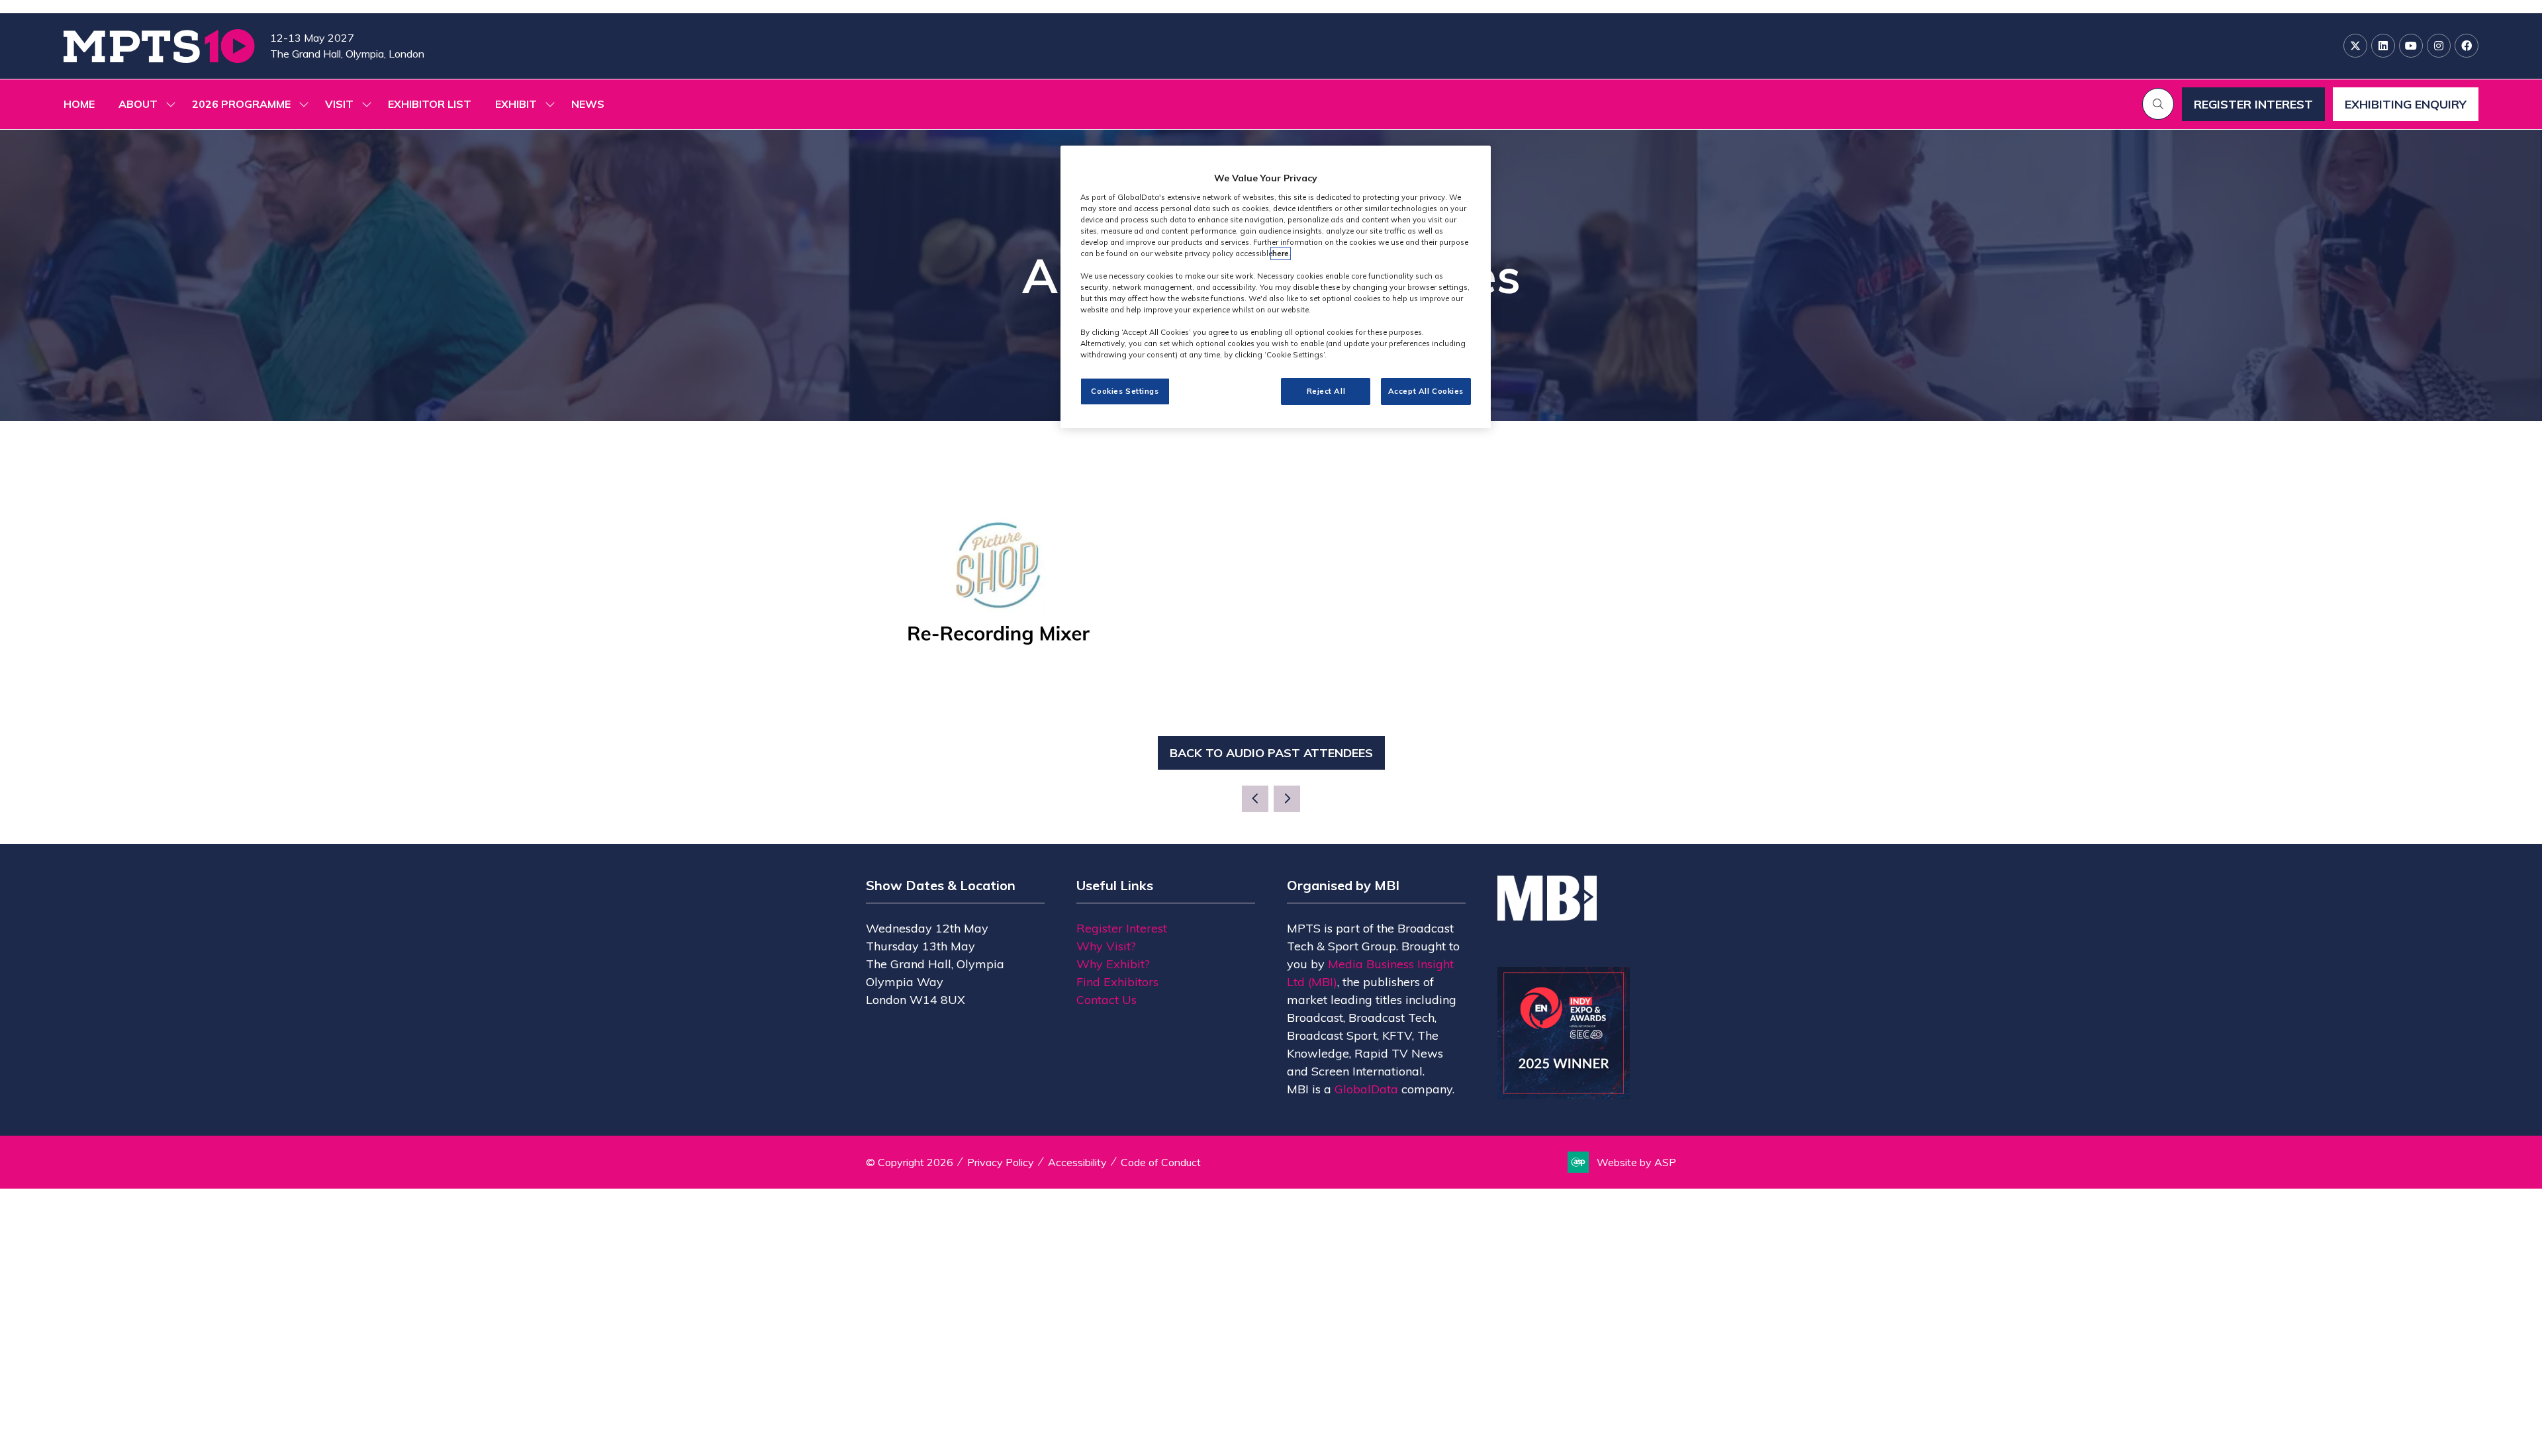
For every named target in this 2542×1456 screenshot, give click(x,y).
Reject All (1326, 391)
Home (79, 104)
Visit (339, 104)
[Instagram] (2439, 46)
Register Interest (1122, 928)
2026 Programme (241, 104)
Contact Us (1106, 1000)
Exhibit (516, 104)
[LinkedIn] (2383, 46)
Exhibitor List (430, 104)
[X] (2355, 46)
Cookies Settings (1125, 391)
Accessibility (1077, 1162)
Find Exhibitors (1117, 982)
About (138, 104)
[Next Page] (1287, 799)
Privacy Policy (1001, 1162)
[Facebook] (2467, 46)
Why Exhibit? (1113, 964)
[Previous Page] (1255, 799)
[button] (2158, 104)
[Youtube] (2411, 46)
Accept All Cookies (1426, 391)
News (588, 104)
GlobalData (1366, 1089)
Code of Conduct (1161, 1162)
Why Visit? (1106, 946)
